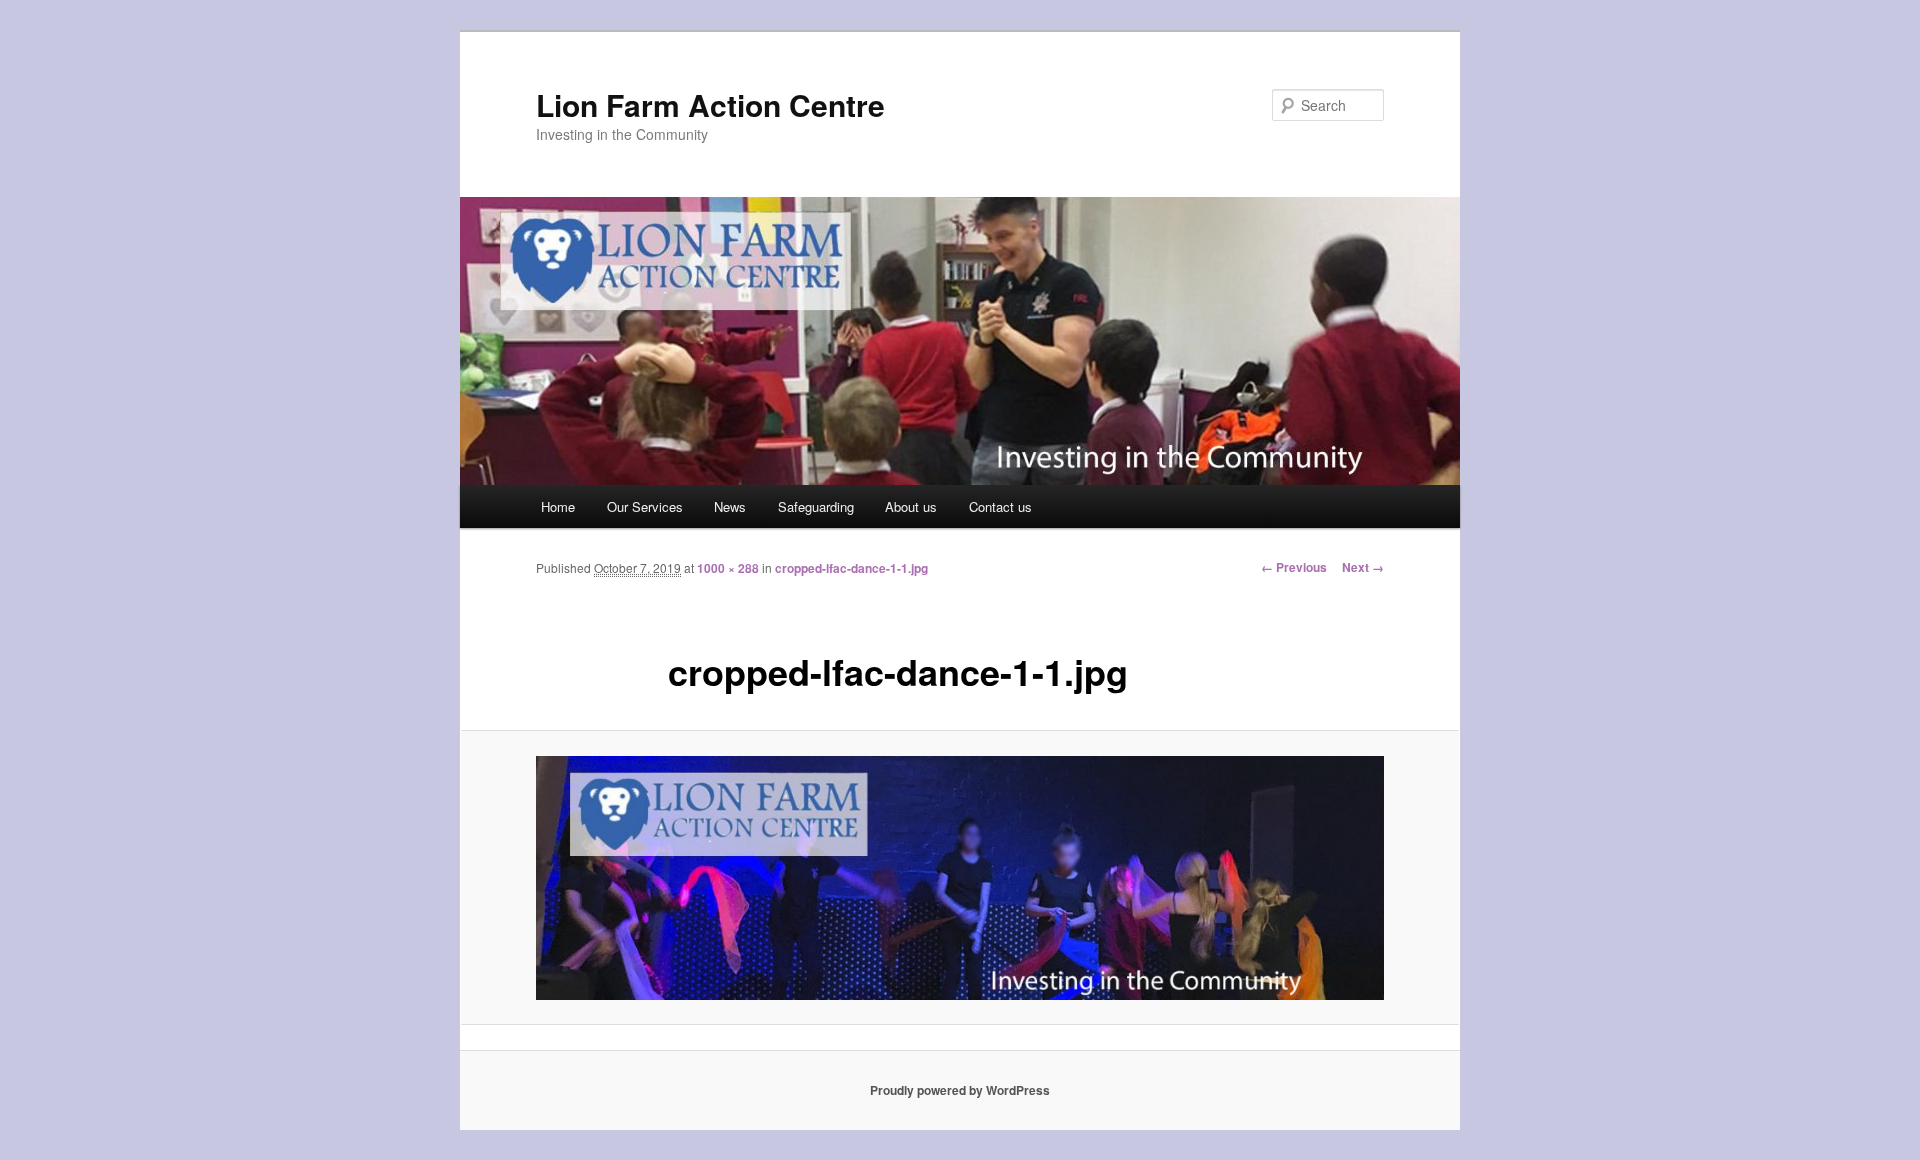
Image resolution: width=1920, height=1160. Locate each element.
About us (911, 506)
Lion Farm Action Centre (710, 104)
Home (558, 506)
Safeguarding (816, 506)
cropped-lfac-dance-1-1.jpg (851, 568)
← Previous (1294, 567)
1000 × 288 (728, 568)
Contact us (1000, 506)
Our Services (645, 506)
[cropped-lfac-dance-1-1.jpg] (960, 878)
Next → (1363, 567)
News (730, 506)
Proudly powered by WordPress (960, 1090)
